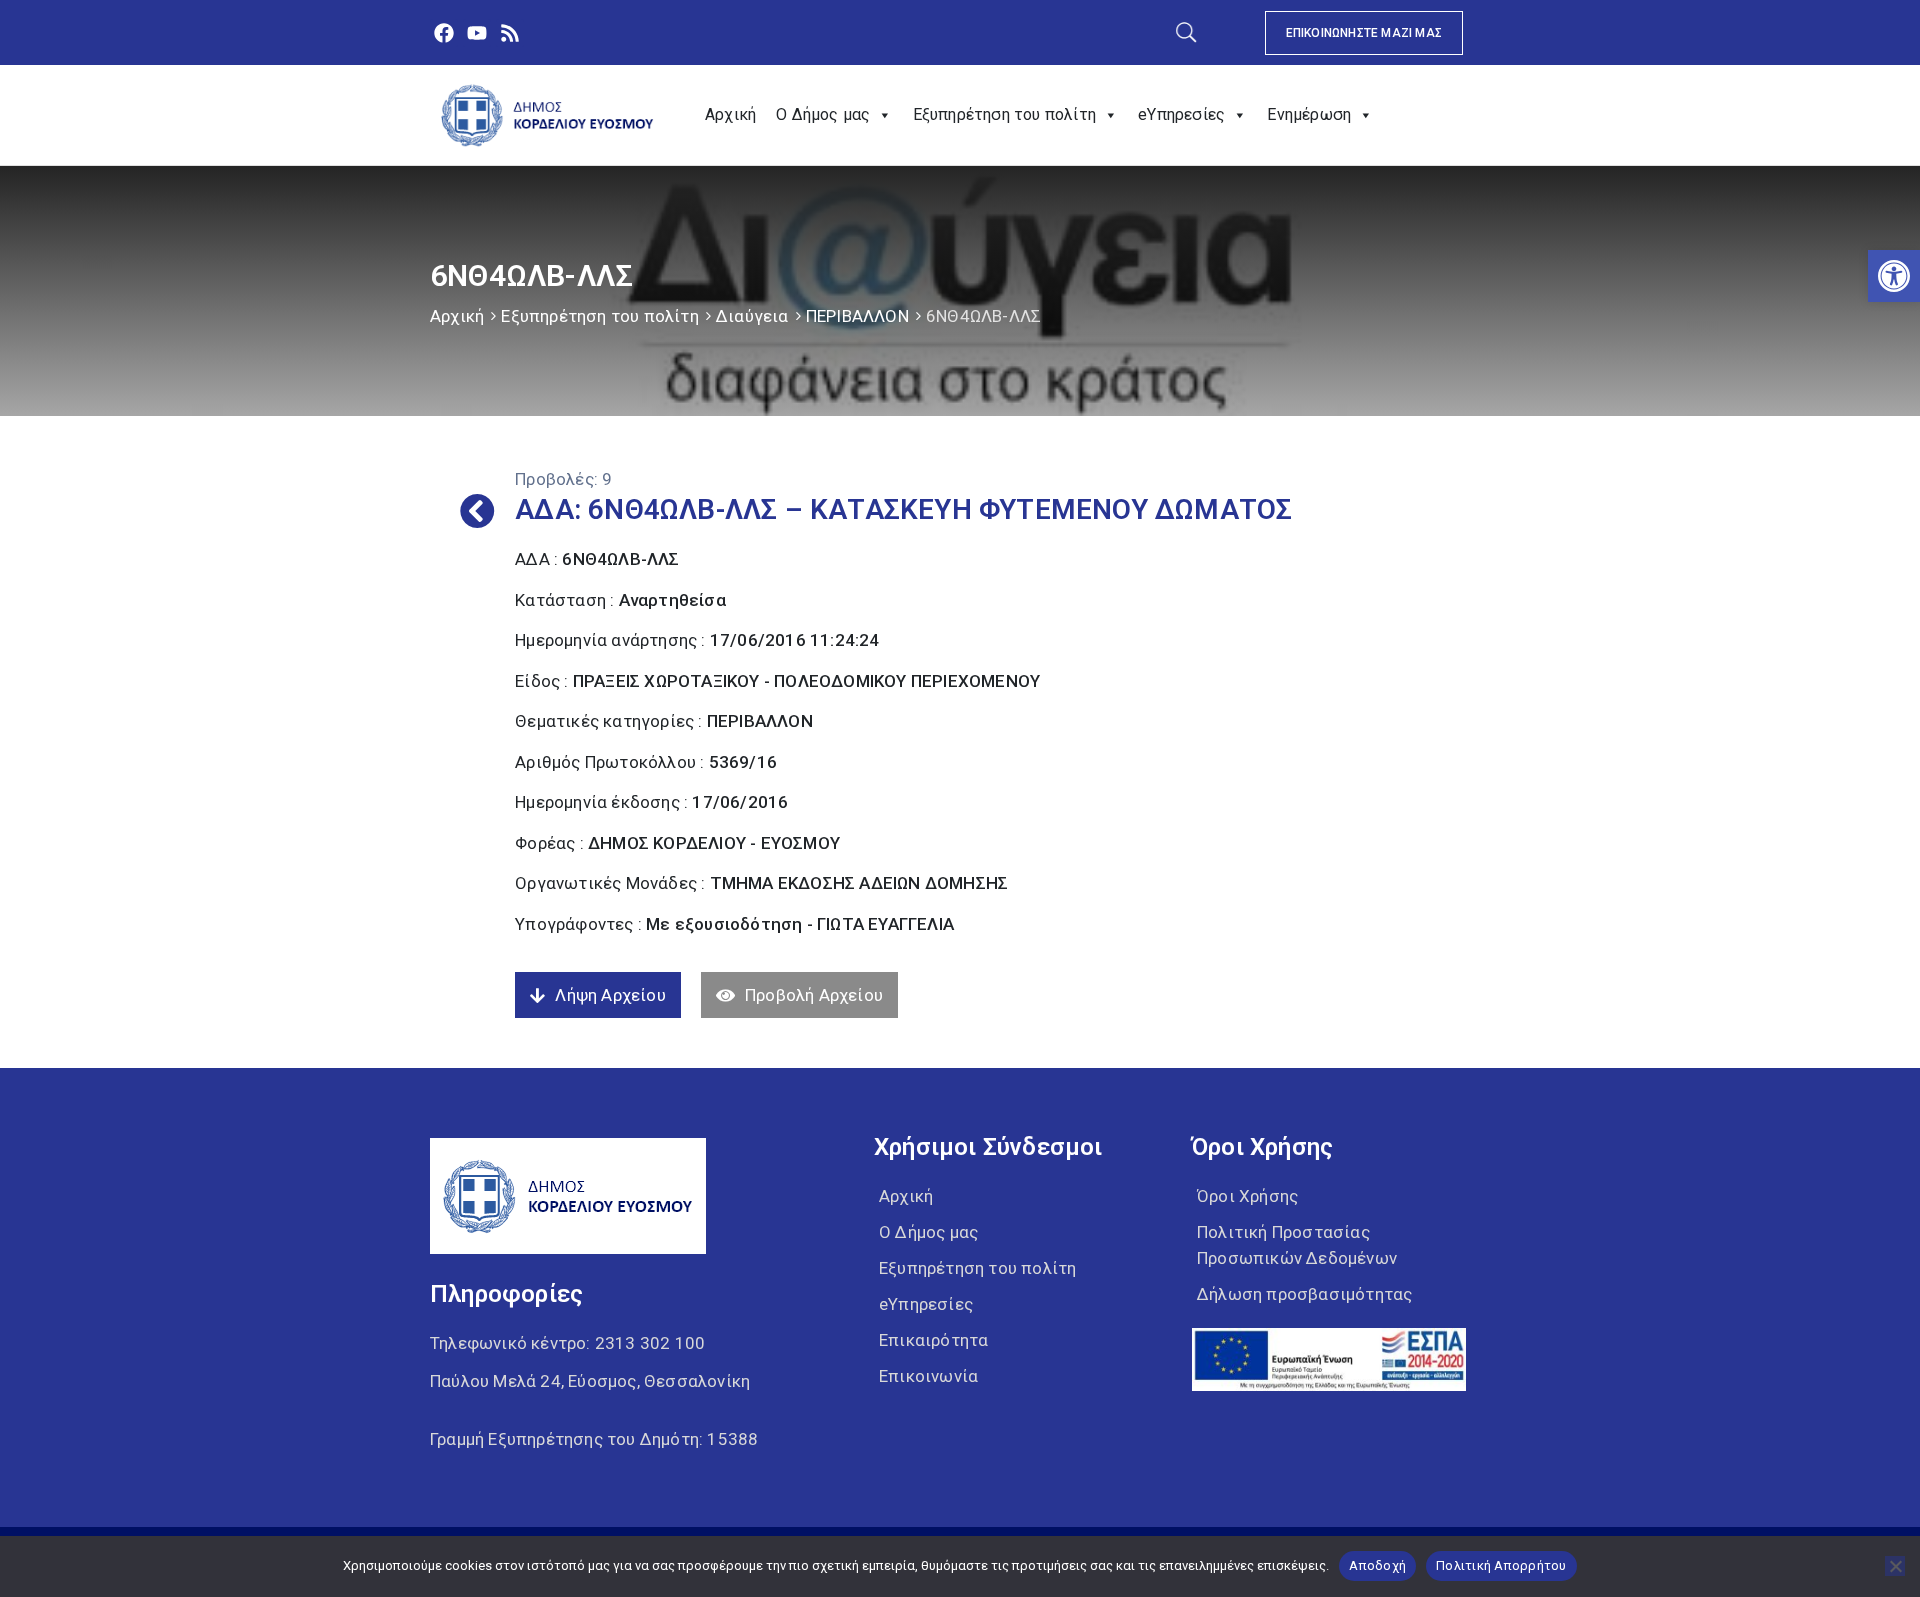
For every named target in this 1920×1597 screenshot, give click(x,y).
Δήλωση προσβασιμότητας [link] (1304, 1294)
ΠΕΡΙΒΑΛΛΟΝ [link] (857, 316)
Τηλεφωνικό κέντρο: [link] (567, 1343)
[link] (1894, 276)
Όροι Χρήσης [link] (1247, 1196)
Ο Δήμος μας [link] (823, 114)
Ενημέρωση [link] (1309, 114)
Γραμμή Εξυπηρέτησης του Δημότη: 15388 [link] (594, 1439)
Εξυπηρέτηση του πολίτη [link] (1004, 114)
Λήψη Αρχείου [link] (610, 995)
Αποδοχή (1377, 1565)
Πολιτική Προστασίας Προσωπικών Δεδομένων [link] (1297, 1245)
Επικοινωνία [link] (928, 1376)
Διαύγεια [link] (752, 316)
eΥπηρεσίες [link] (1181, 114)
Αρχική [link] (730, 114)
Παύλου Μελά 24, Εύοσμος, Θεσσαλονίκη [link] (590, 1381)
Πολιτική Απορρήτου (1501, 1565)
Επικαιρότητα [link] (933, 1340)
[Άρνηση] (1895, 1566)
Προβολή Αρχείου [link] (814, 995)
